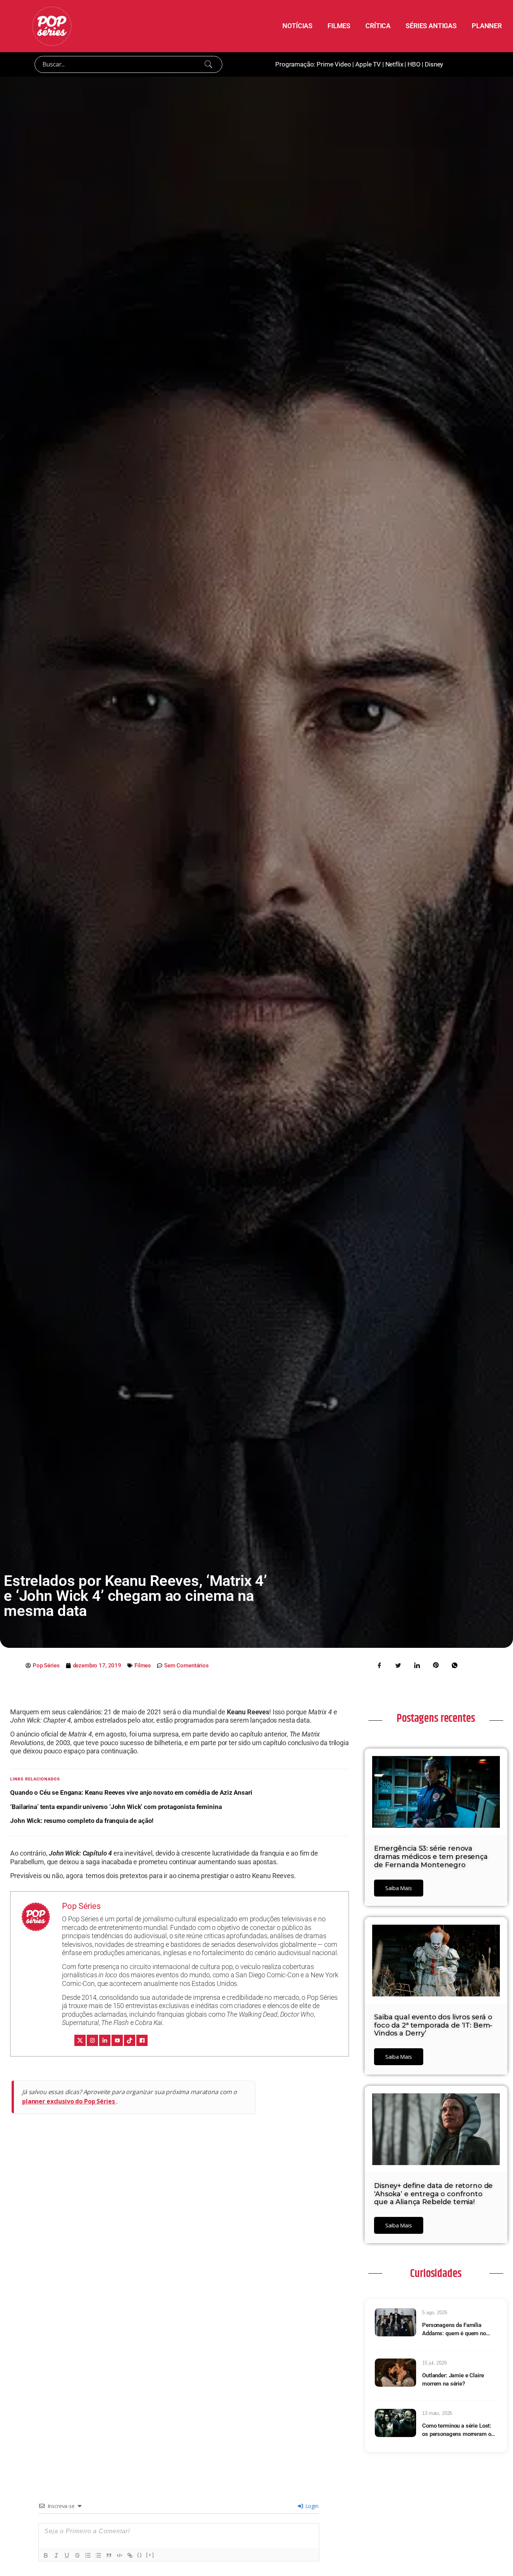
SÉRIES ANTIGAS (431, 26)
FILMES (339, 26)
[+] (150, 2555)
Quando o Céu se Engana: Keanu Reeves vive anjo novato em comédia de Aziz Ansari (131, 1792)
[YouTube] (117, 2040)
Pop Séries (81, 1906)
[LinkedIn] (105, 2040)
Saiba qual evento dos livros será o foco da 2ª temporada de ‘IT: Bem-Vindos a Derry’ (433, 2025)
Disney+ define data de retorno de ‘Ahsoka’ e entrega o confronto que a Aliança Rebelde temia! (433, 2194)
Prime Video (334, 64)
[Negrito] (46, 2555)
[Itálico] (56, 2555)
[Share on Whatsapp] (454, 1665)
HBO (414, 64)
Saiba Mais (399, 1888)
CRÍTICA (378, 26)
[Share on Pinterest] (436, 1665)
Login (311, 2506)
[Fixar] (77, 2555)
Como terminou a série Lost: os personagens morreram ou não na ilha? (458, 2430)
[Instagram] (92, 2040)
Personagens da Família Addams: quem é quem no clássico (454, 2330)
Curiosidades (436, 2274)
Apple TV (368, 64)
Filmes (143, 1665)
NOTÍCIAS (297, 26)
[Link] (130, 2555)
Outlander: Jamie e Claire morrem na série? (453, 2380)
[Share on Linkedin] (417, 1665)
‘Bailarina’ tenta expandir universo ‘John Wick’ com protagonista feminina (116, 1807)
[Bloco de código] (119, 2555)
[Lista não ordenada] (98, 2555)
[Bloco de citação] (109, 2555)
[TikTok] (130, 2040)
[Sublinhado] (67, 2555)
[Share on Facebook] (379, 1665)
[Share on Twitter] (398, 1665)
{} (140, 2555)
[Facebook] (142, 2040)
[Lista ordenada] (88, 2555)
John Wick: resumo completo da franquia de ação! (82, 1821)
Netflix (394, 64)
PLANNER (487, 26)
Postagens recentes (436, 1718)
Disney (434, 64)
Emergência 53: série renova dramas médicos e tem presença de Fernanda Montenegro (431, 1857)
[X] (80, 2040)
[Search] (208, 64)
